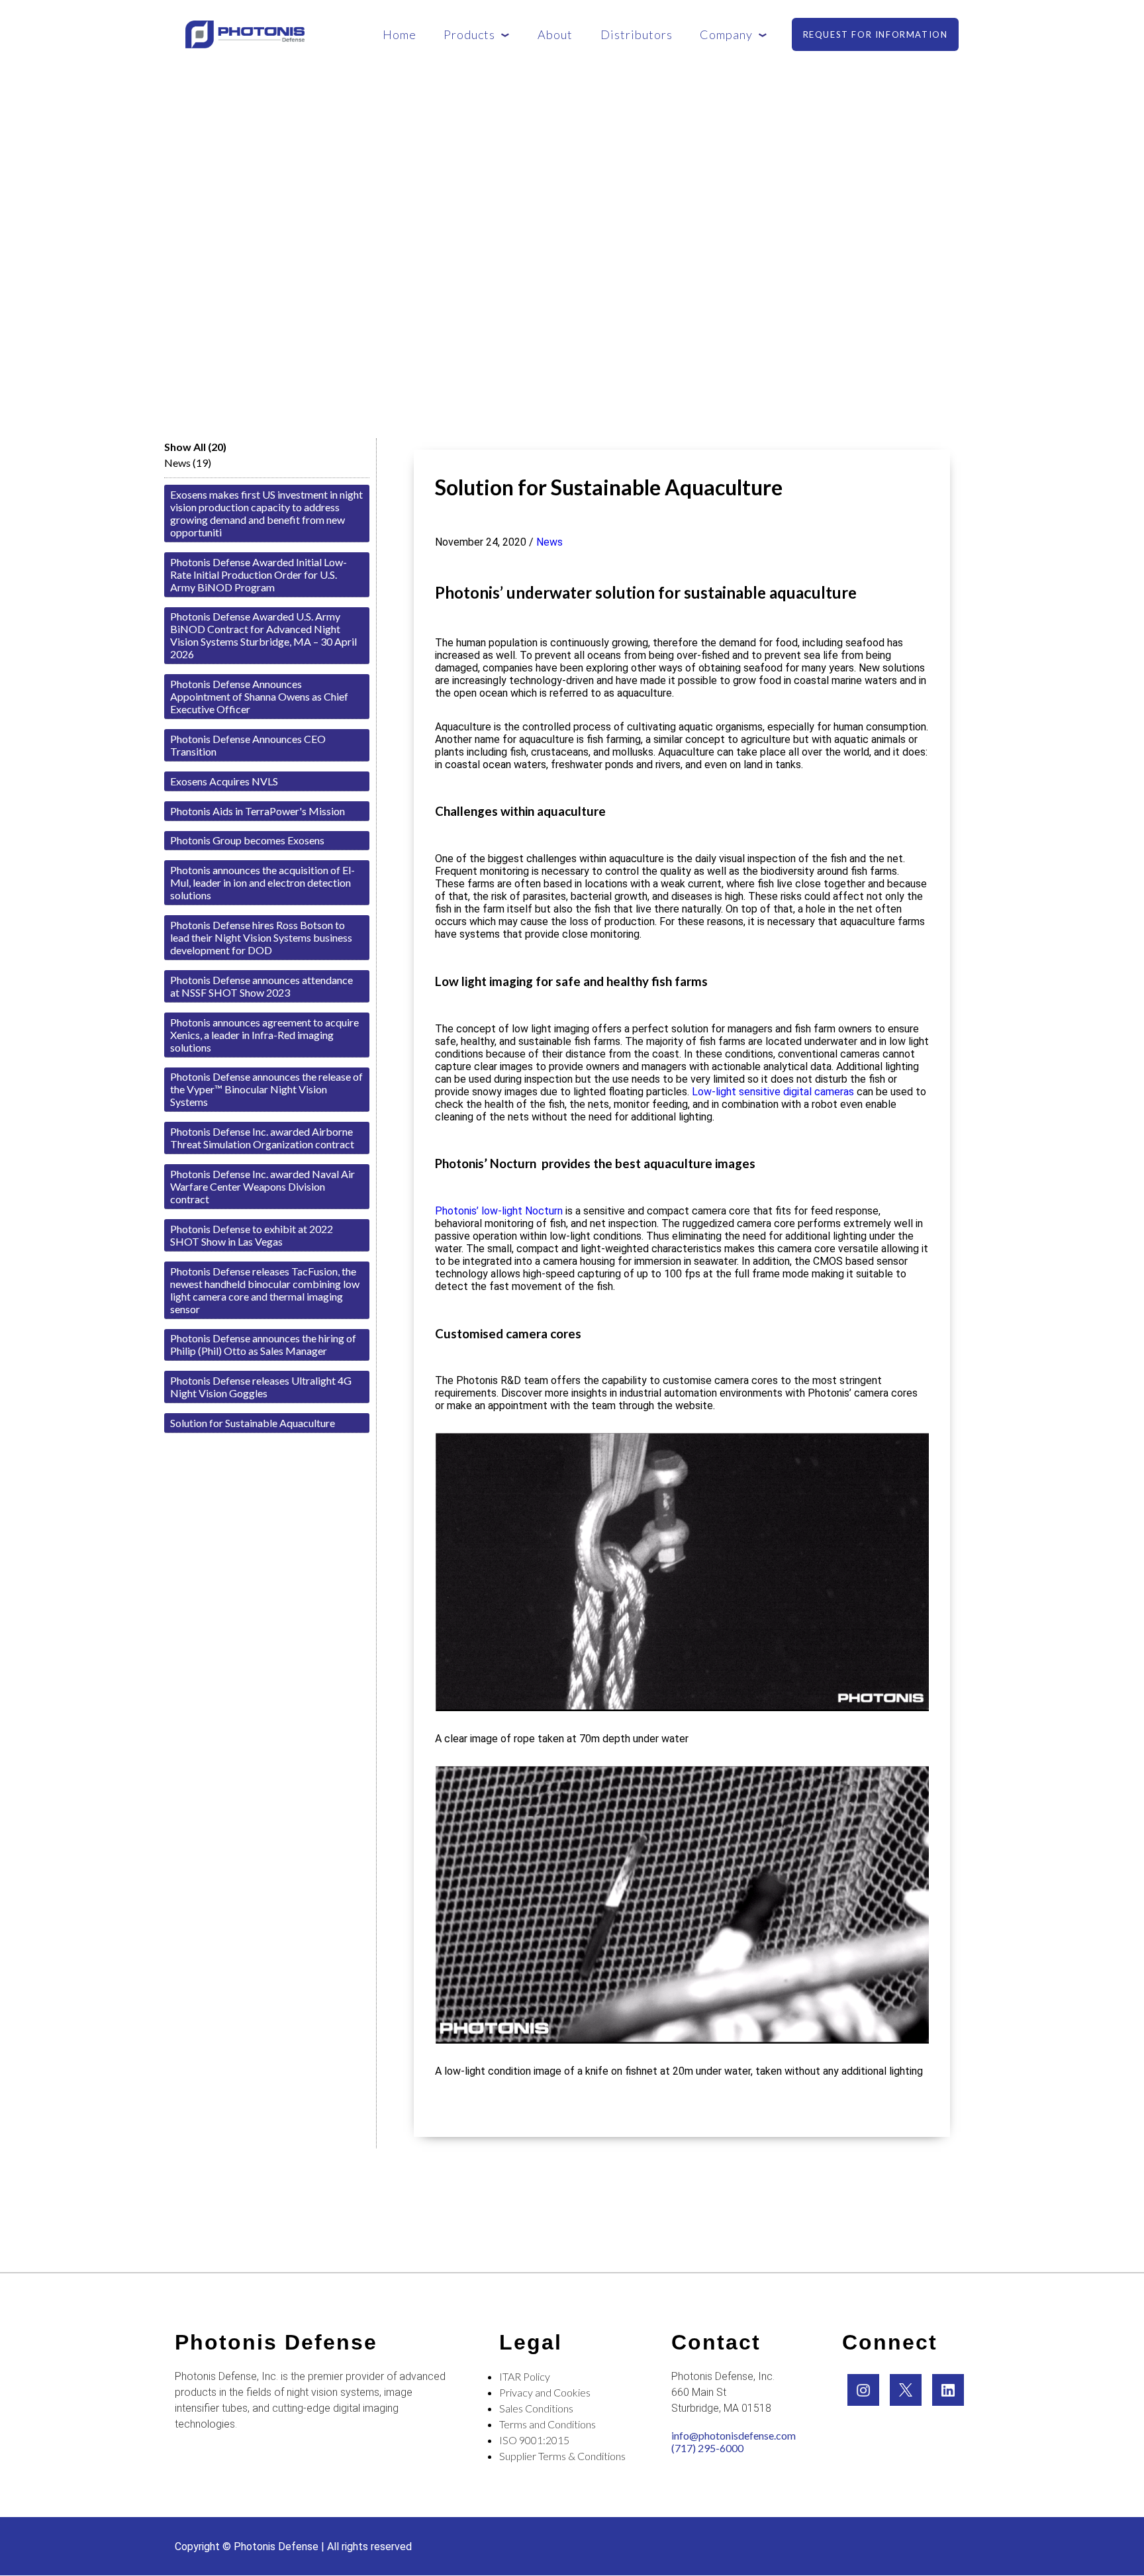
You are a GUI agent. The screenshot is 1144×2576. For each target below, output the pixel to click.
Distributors (637, 34)
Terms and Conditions (548, 2424)
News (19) (188, 463)
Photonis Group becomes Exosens (247, 840)
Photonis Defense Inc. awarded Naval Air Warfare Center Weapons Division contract (262, 1186)
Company (726, 34)
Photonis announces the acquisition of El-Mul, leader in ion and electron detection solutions (262, 882)
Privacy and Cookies (545, 2392)
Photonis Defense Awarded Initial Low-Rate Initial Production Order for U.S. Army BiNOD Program (259, 574)
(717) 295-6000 (707, 2448)
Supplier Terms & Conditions (562, 2456)
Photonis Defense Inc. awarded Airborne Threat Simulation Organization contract (262, 1138)
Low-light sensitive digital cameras (774, 1092)
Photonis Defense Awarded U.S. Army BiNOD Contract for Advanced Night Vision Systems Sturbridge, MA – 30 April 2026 (263, 635)
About (555, 34)
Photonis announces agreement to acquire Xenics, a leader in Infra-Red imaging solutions (264, 1035)
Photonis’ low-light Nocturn (499, 1211)
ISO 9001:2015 (534, 2440)
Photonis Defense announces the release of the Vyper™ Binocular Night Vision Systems (266, 1089)
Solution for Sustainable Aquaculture (253, 1423)
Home (400, 34)
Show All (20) (195, 447)
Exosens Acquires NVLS (224, 781)
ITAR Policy (525, 2376)
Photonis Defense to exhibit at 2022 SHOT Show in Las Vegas (252, 1235)
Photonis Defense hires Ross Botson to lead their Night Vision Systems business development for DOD (261, 937)
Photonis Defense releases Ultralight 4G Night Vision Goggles (261, 1387)
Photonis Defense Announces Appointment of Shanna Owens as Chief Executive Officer (259, 696)
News (549, 542)
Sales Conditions (536, 2408)
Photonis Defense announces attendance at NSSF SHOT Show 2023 (262, 986)
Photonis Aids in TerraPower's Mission (258, 811)
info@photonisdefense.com (734, 2435)
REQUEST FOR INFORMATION (876, 34)
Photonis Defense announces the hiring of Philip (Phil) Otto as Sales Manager (263, 1344)
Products (469, 34)
